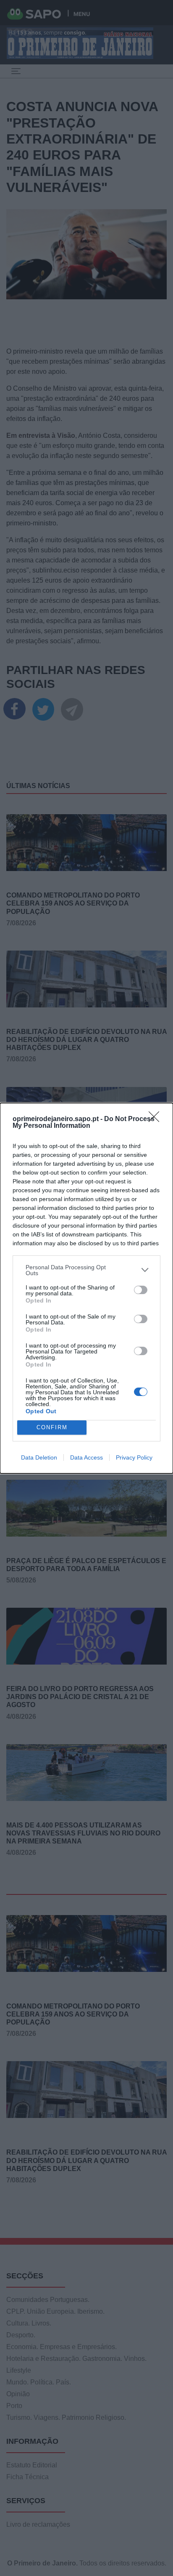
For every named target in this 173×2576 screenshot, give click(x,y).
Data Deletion (39, 1457)
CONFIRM (52, 1427)
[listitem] (86, 1270)
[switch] (141, 1290)
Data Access (86, 1457)
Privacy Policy (134, 1457)
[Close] (157, 1119)
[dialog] (86, 1288)
